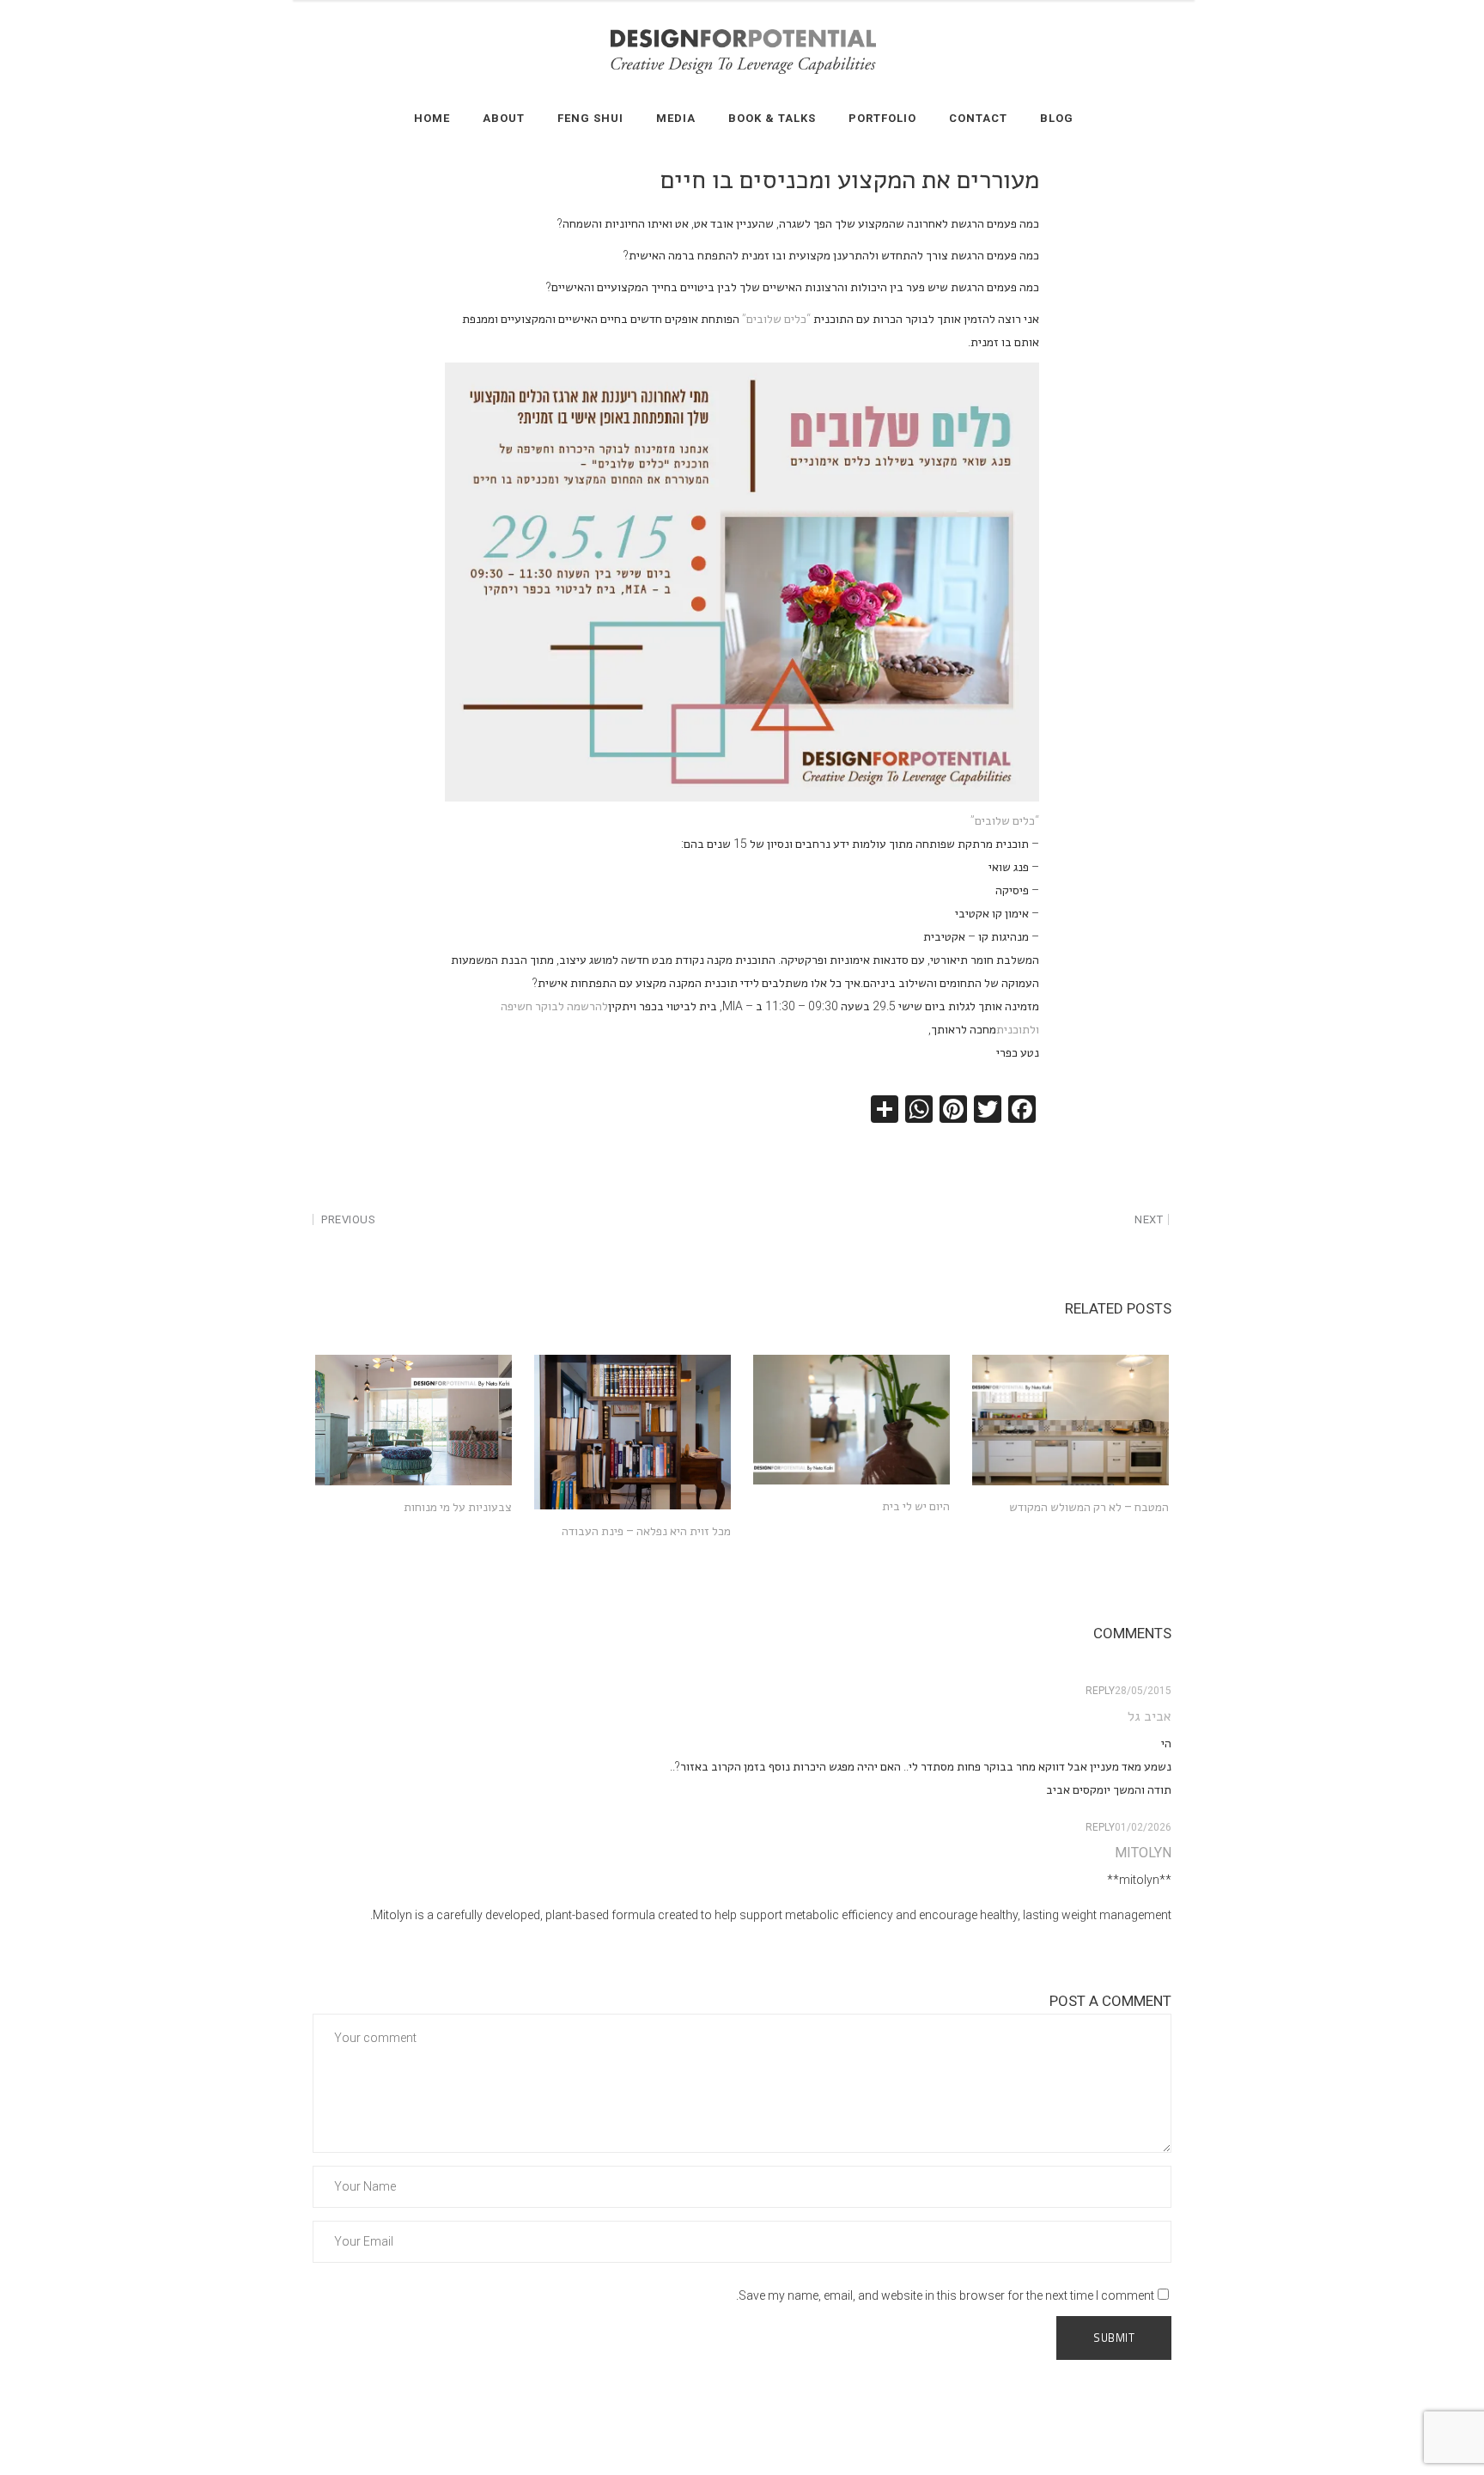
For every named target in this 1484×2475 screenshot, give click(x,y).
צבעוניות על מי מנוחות (458, 1507)
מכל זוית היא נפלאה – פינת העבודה (646, 1531)
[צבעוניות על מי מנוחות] (414, 1420)
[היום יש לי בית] (851, 1420)
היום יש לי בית (916, 1506)
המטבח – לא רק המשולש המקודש (1089, 1507)
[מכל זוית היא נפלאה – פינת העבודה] (633, 1433)
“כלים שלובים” (776, 319)
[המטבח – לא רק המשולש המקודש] (1070, 1420)
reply (1100, 1691)
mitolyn (1143, 1853)
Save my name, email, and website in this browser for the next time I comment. (945, 2295)
